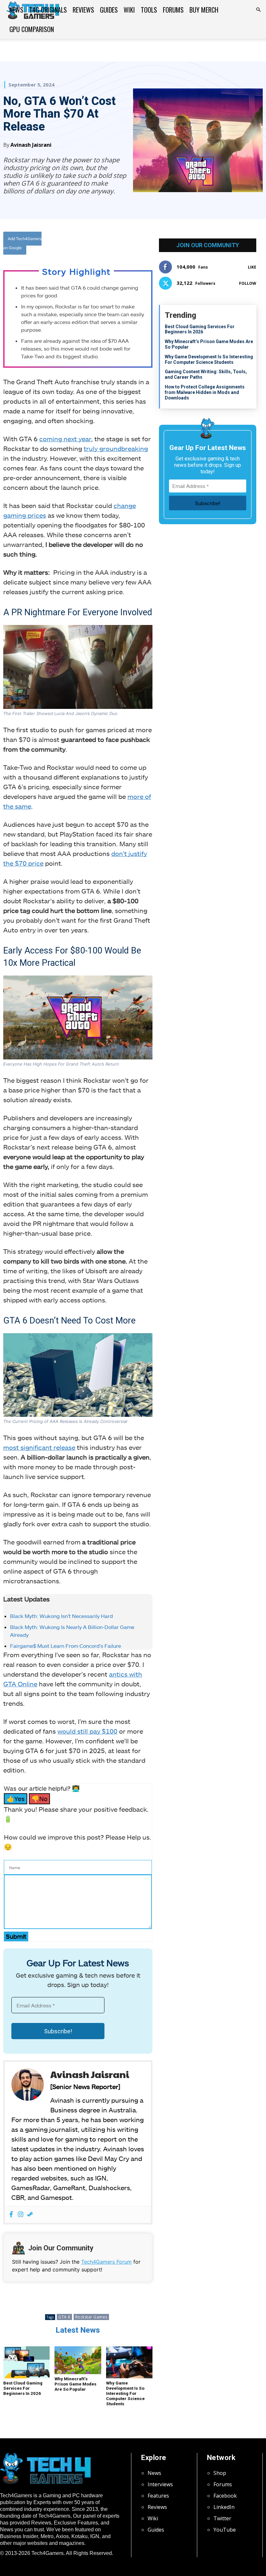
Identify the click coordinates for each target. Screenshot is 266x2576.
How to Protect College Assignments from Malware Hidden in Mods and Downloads (205, 392)
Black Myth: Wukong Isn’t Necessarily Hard (61, 1616)
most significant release (39, 1447)
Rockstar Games (91, 2317)
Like (252, 267)
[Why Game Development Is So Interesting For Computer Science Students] (129, 2362)
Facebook (225, 2496)
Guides (109, 10)
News (16, 10)
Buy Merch (204, 10)
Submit (16, 1936)
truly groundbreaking (116, 448)
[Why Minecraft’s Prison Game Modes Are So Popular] (78, 2360)
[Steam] (30, 2215)
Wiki (129, 10)
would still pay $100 (87, 1731)
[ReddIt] (142, 245)
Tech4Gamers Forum (106, 2262)
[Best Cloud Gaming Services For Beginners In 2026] (26, 2362)
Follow (248, 283)
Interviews (160, 2484)
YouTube (225, 2530)
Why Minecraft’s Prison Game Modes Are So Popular (75, 2384)
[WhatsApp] (127, 245)
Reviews (83, 10)
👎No (39, 1799)
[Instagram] (21, 2215)
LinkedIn (224, 2507)
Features (158, 2496)
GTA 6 (64, 2317)
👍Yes (16, 1799)
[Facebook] (98, 245)
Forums (173, 10)
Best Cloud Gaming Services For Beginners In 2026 (23, 2388)
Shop (220, 2473)
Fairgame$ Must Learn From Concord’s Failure (66, 1646)
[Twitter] (113, 245)
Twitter (222, 2518)
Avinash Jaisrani (31, 145)
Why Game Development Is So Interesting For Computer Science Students (125, 2393)
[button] (258, 10)
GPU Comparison (32, 29)
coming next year (65, 439)
